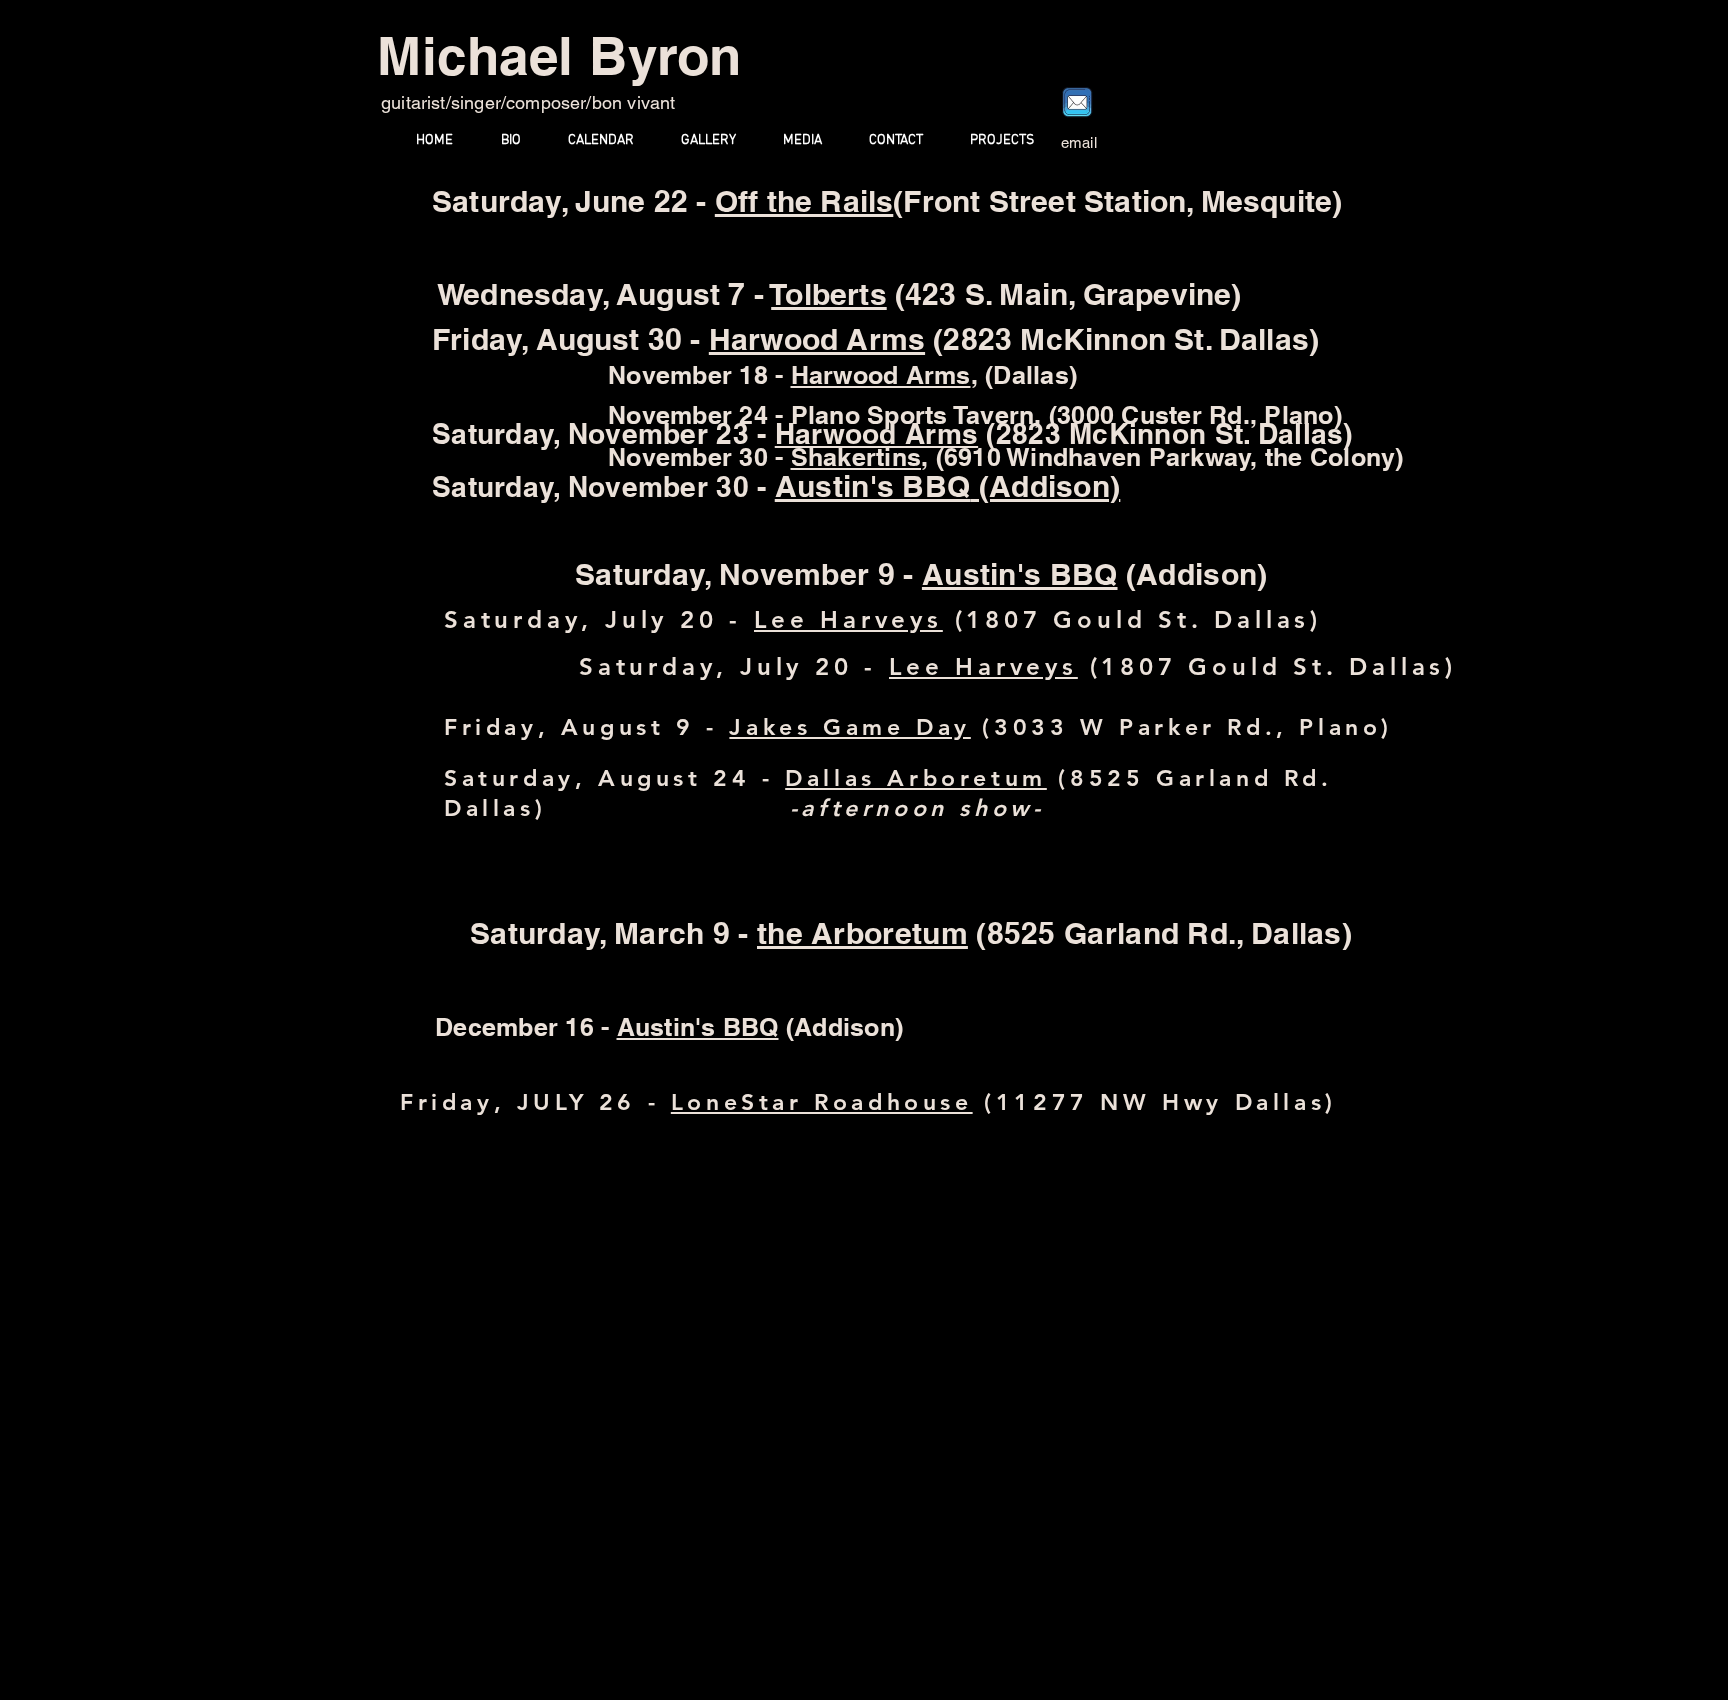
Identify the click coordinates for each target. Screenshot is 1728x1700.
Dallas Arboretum (916, 778)
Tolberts (829, 294)
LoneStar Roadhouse (822, 1102)
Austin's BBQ (873, 486)
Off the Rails (804, 201)
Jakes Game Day (849, 727)
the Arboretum (862, 933)
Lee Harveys (848, 619)
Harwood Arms (881, 375)
